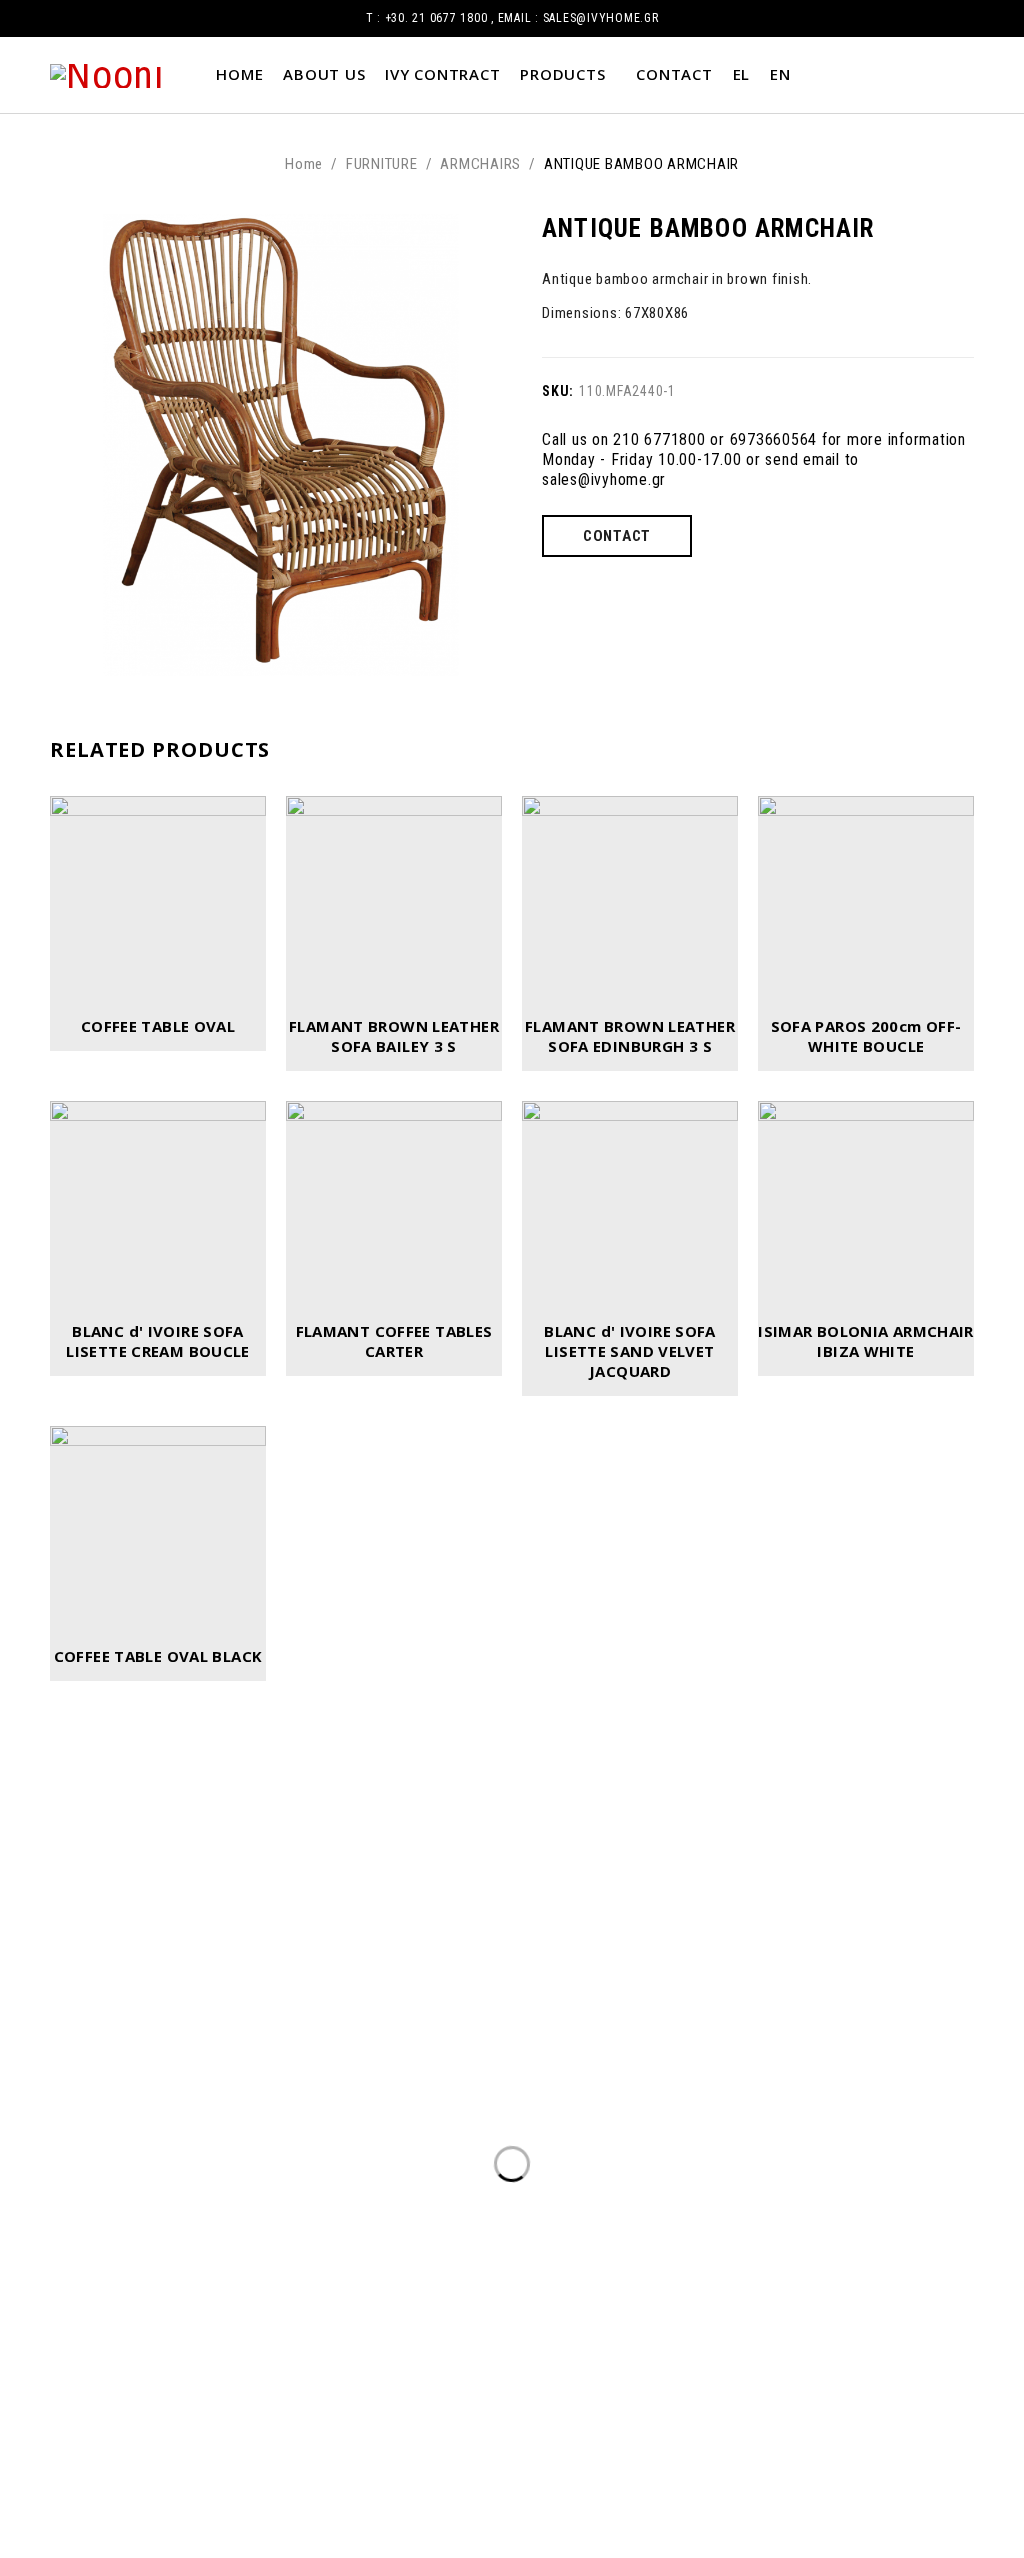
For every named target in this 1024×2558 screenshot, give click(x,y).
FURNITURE (382, 164)
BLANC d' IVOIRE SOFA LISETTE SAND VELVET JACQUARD (630, 1351)
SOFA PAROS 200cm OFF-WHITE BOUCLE (866, 1036)
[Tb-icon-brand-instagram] (546, 2056)
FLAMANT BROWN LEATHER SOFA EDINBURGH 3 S (630, 1036)
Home (304, 164)
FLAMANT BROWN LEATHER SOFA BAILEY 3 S (394, 1036)
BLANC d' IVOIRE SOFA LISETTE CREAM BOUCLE (158, 1341)
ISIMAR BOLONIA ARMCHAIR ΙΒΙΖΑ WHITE (866, 1341)
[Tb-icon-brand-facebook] (478, 2056)
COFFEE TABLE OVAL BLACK (158, 1656)
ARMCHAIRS (480, 164)
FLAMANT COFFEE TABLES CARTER (394, 1341)
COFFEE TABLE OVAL (158, 1026)
